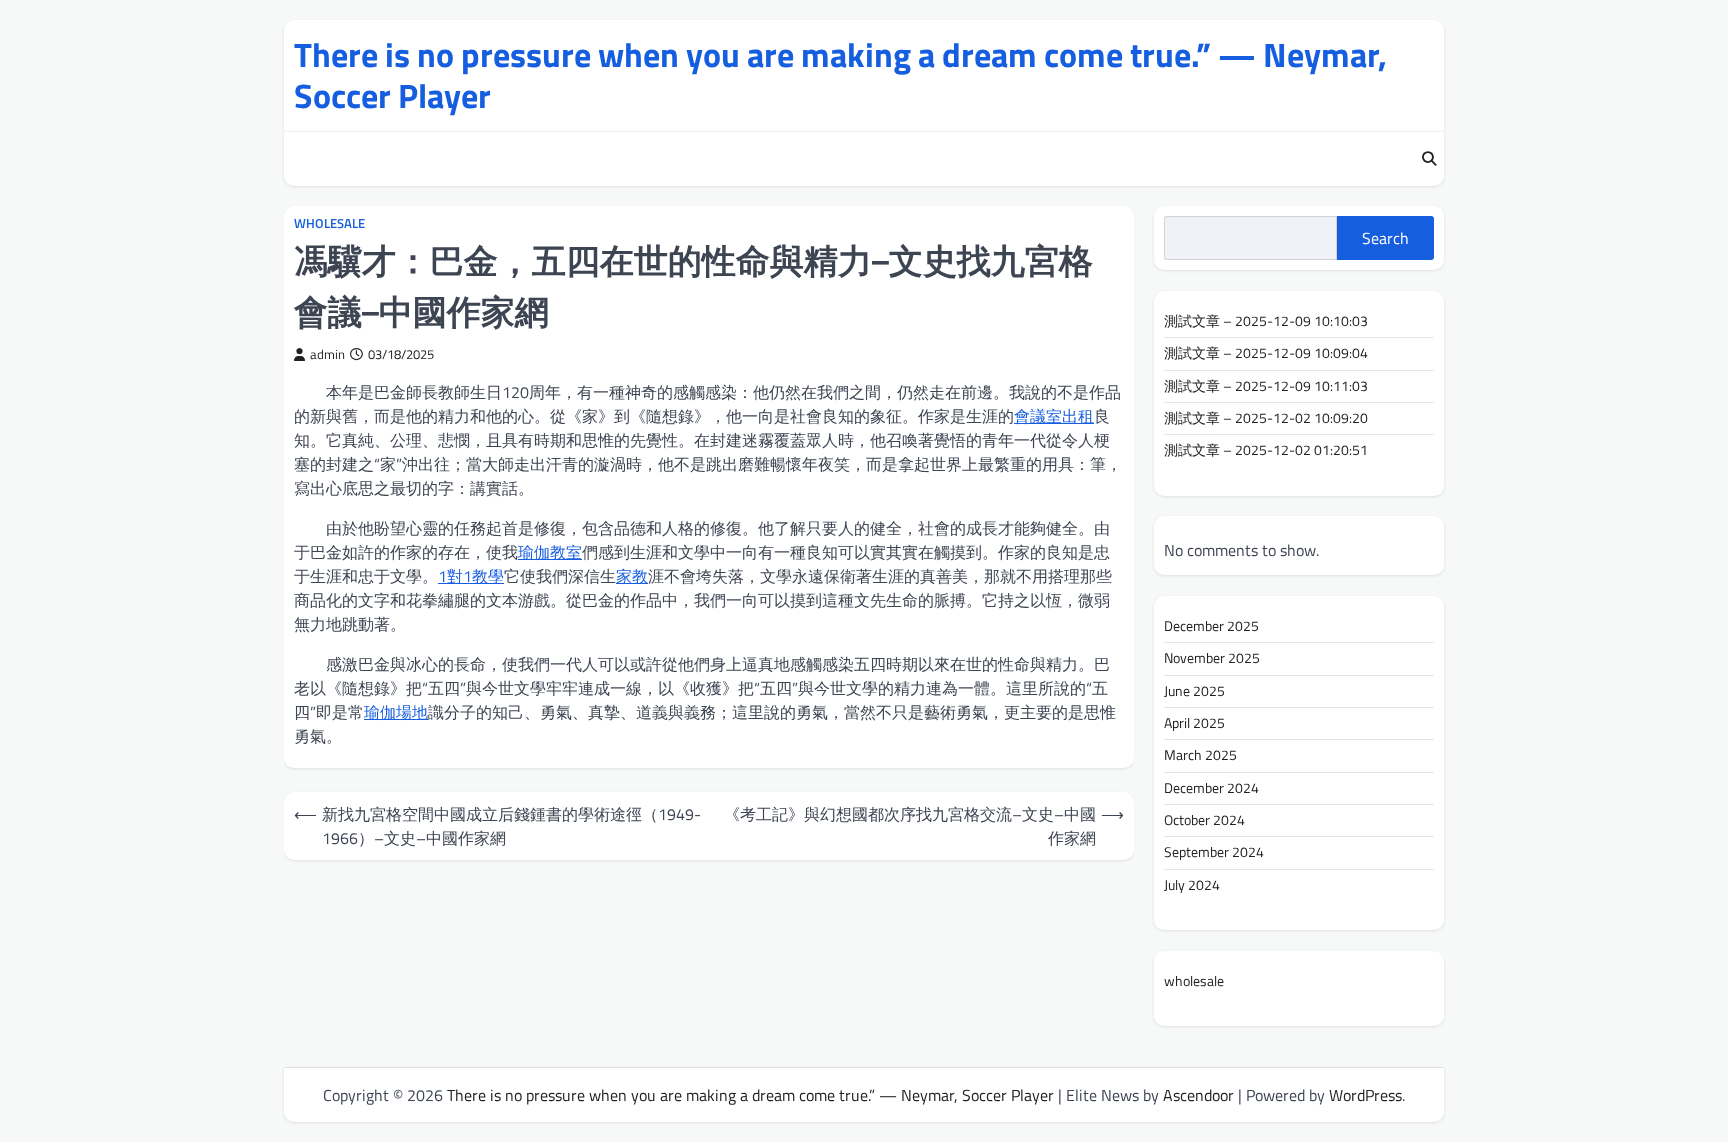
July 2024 (1192, 885)
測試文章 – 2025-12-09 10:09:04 (1266, 353)
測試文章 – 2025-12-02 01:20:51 (1266, 450)
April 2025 (1194, 723)
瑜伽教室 (550, 552)
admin (327, 354)
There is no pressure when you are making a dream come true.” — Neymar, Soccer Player (840, 75)
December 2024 (1211, 788)
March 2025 (1200, 755)
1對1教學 (471, 576)
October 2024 (1204, 820)
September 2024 (1214, 852)
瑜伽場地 (396, 712)
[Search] (1429, 159)
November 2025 (1212, 658)
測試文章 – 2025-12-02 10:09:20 (1266, 418)
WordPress (1365, 1095)
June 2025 (1194, 691)
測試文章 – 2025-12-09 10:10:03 (1266, 321)
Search (1385, 238)
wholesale (329, 223)
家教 (632, 576)
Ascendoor (1198, 1095)
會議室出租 (1054, 416)
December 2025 (1211, 626)
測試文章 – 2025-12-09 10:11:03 (1266, 386)
